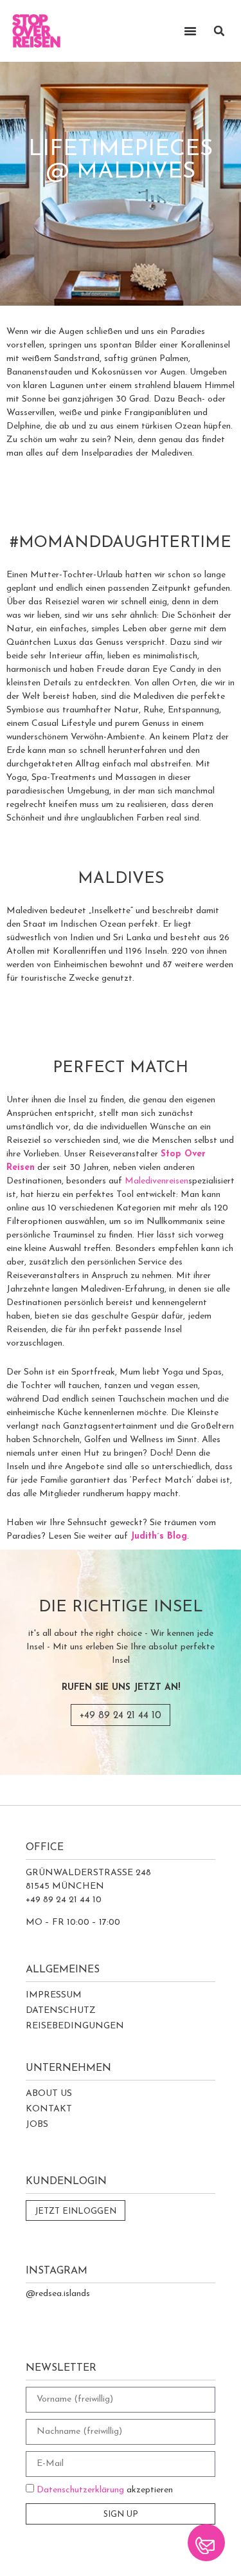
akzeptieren (105, 2490)
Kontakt (49, 2109)
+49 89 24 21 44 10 (121, 1716)
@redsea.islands (58, 2294)
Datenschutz (61, 2011)
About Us (49, 2094)
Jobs (37, 2125)
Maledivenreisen (156, 1181)
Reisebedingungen (75, 2026)
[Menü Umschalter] (190, 31)
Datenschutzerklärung (80, 2490)
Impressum (54, 1995)
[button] (219, 31)
